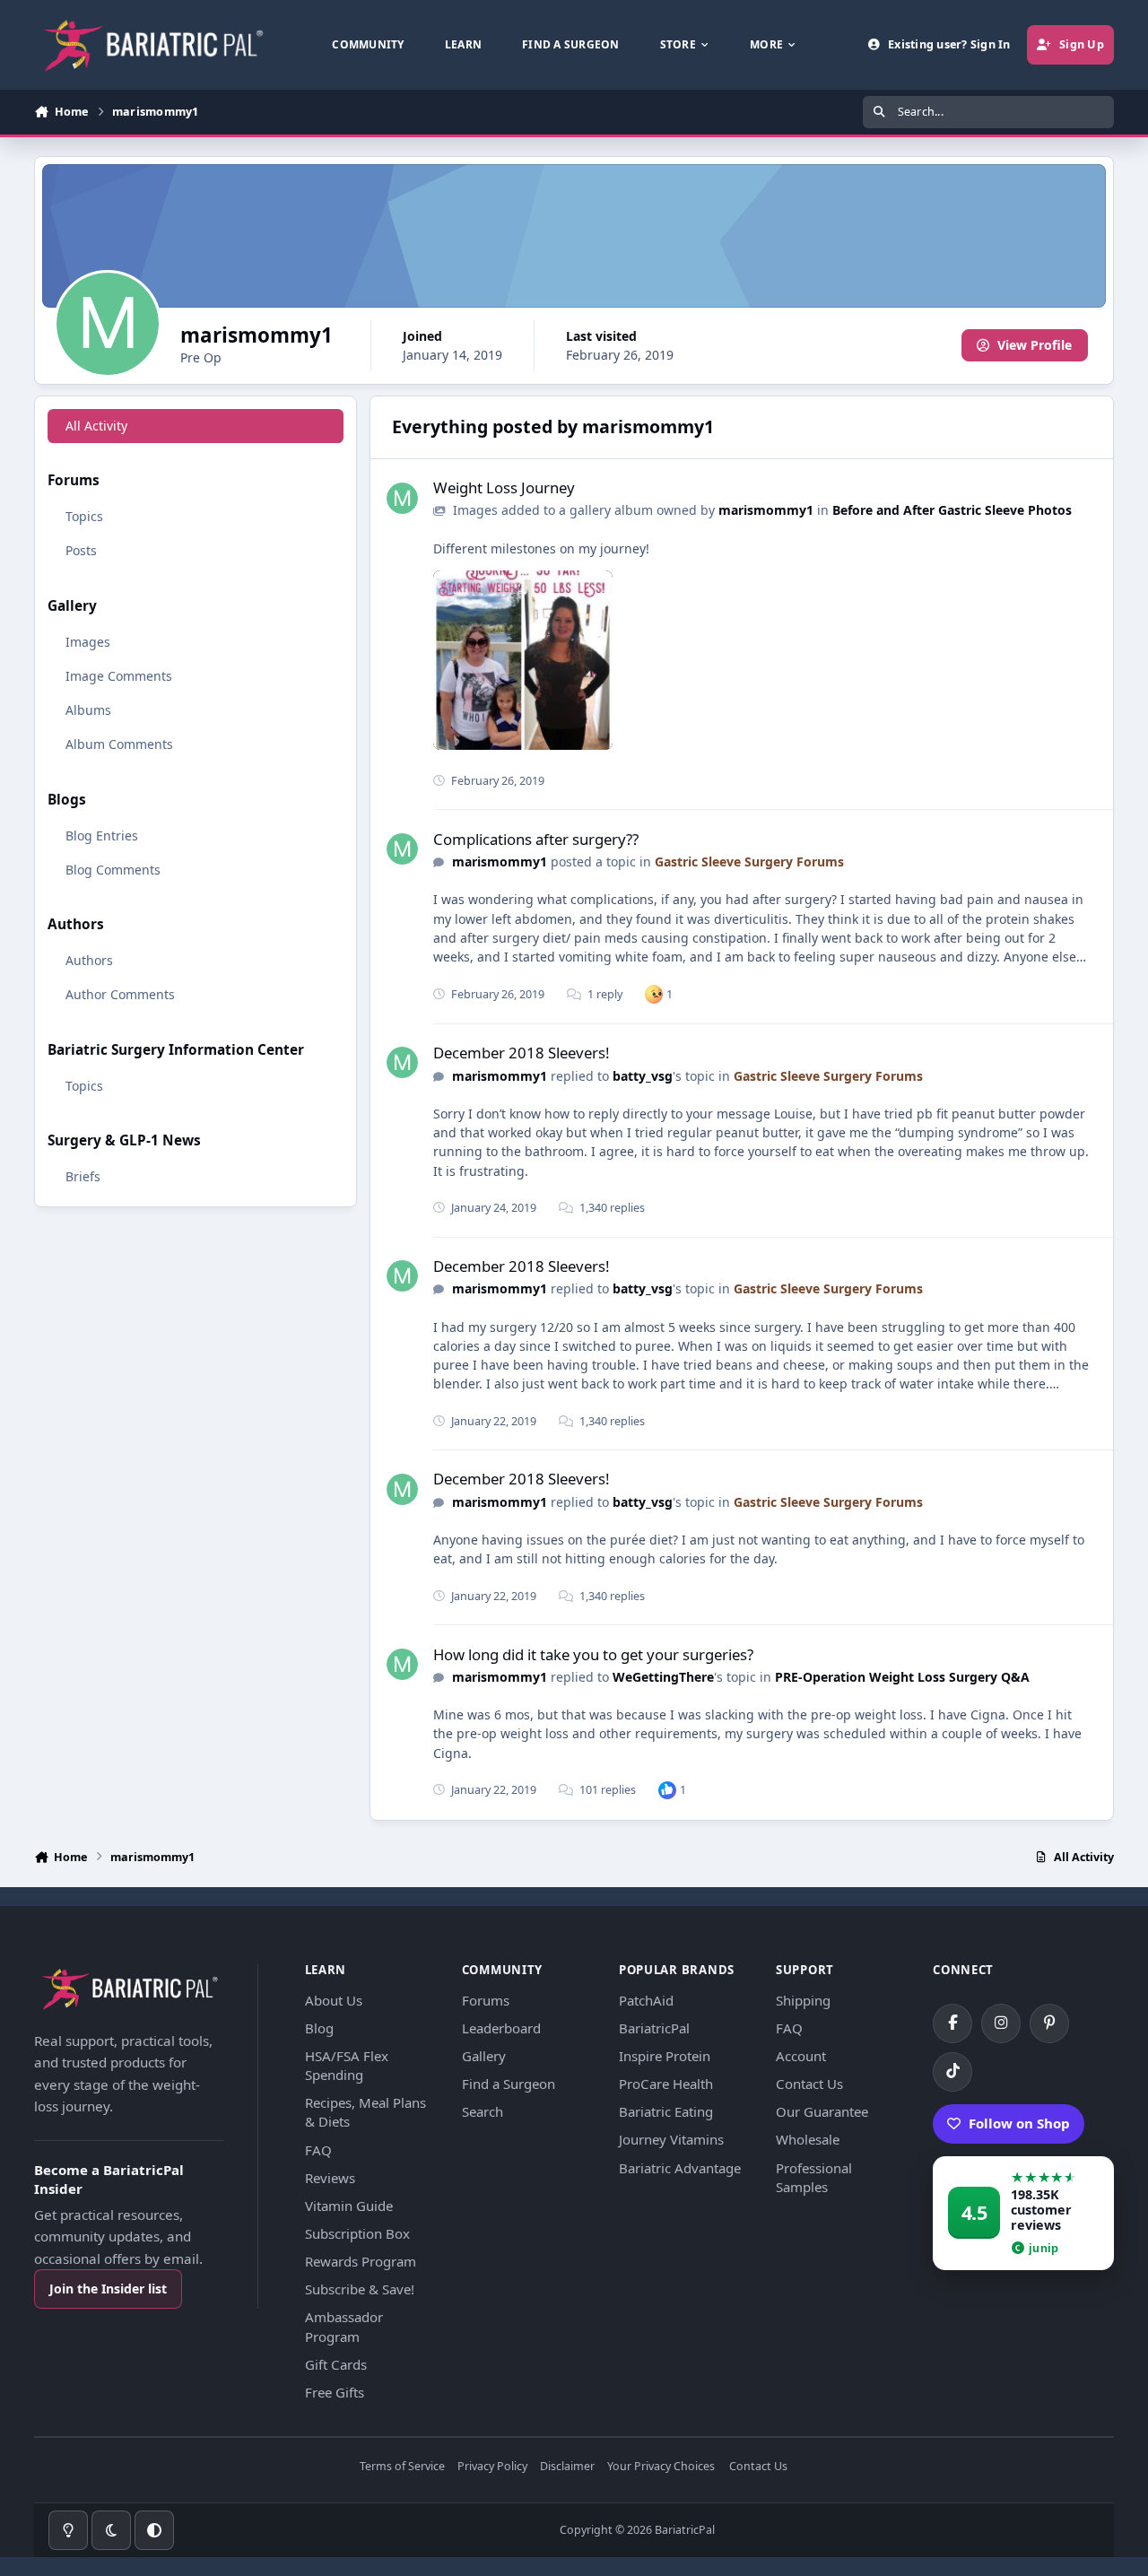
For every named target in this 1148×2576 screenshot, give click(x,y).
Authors (89, 960)
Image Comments (119, 676)
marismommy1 (766, 510)
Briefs (83, 1176)
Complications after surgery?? (536, 839)
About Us (334, 2000)
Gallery (484, 2056)
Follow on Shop (1019, 2123)
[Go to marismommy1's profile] (402, 498)
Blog (319, 2028)
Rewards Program (361, 2261)
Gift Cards (336, 2364)
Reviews (330, 2178)
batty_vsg (643, 1076)
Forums (486, 2000)
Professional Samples (814, 2177)
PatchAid (646, 2000)
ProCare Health (666, 2084)
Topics (84, 516)
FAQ (318, 2150)
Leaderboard (501, 2028)
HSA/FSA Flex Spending (347, 2065)
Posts (81, 550)
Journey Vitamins (671, 2139)
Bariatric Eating (666, 2111)
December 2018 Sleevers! (522, 1053)
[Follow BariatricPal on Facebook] (952, 2023)
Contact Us (809, 2084)
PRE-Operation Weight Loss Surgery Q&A (902, 1677)
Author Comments (120, 994)
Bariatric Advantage (680, 2168)
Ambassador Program (344, 2326)
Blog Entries (102, 835)
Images (88, 642)
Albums (88, 710)
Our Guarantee (822, 2111)
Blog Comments (113, 870)
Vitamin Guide (349, 2206)
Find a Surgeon (509, 2084)
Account (801, 2056)
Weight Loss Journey (504, 487)
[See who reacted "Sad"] (654, 993)
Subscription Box (357, 2233)
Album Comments (119, 744)
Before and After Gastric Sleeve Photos (952, 510)
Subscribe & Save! (360, 2289)
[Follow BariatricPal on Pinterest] (1049, 2023)
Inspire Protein (665, 2056)
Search (483, 2111)
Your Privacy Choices (661, 2467)
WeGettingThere (663, 1677)
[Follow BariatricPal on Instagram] (1001, 2023)
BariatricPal (654, 2028)
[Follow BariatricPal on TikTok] (952, 2072)
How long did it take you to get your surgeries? (593, 1654)
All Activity (96, 426)
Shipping (803, 2000)
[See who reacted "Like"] (667, 1790)
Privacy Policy (492, 2467)
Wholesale (808, 2139)
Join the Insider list (108, 2289)
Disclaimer (567, 2467)
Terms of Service (402, 2467)
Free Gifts (335, 2392)
